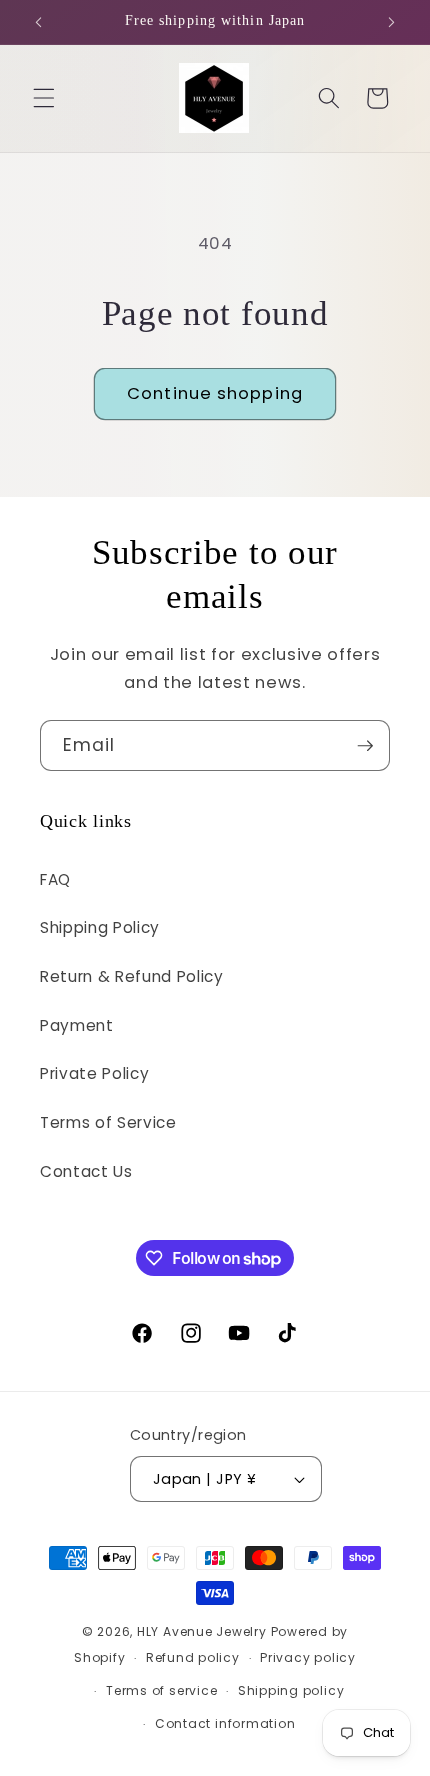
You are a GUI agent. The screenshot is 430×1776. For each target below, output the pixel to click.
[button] (44, 98)
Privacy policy (308, 1657)
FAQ (55, 879)
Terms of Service (108, 1122)
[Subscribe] (365, 746)
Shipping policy (291, 1690)
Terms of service (161, 1690)
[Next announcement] (392, 22)
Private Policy (94, 1073)
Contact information (225, 1723)
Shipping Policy (100, 927)
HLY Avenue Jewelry (204, 1631)
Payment (77, 1025)
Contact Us (86, 1171)
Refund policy (193, 1657)
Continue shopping (215, 393)
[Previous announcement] (39, 22)
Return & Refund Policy (132, 976)
